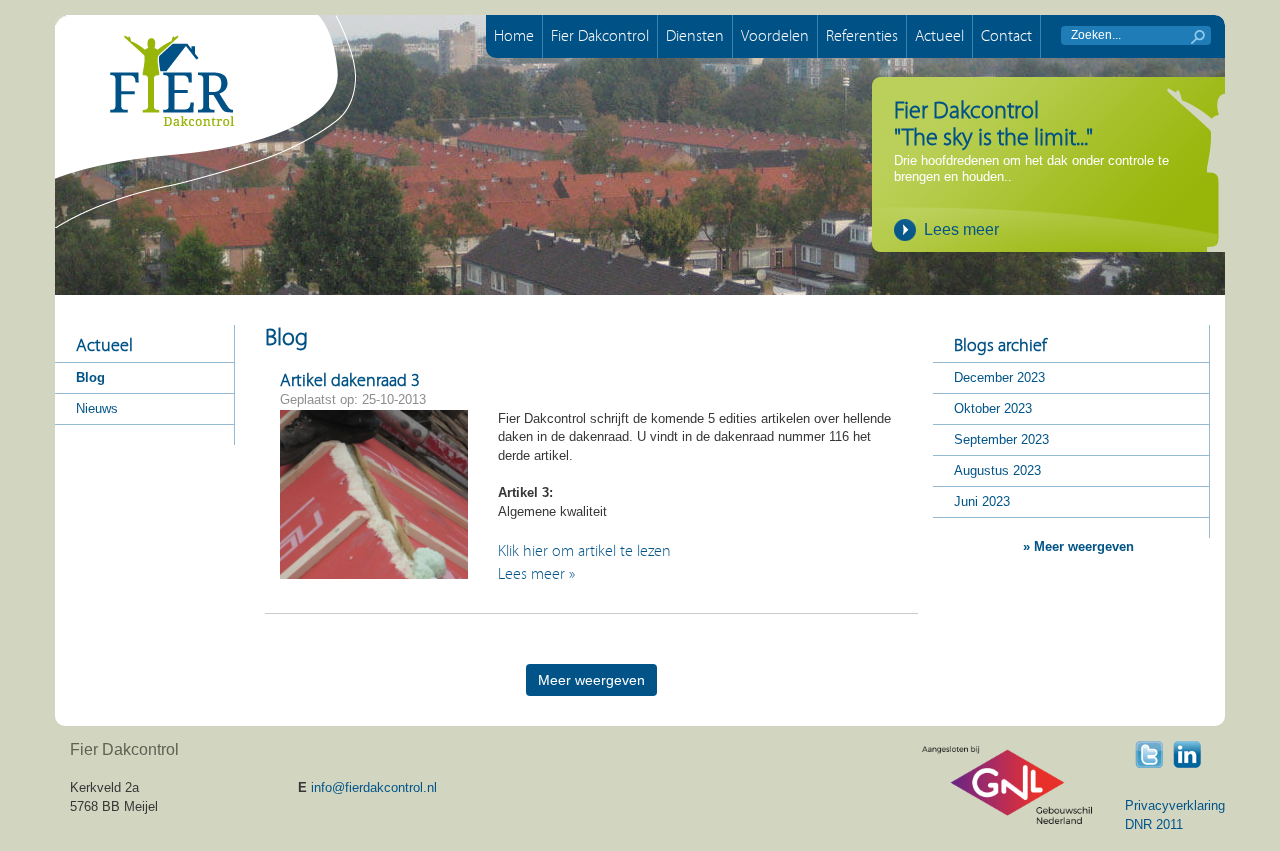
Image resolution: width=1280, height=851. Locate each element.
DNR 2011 (1154, 824)
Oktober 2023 (993, 408)
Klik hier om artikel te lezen (584, 551)
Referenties (862, 36)
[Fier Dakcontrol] (205, 121)
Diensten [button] (695, 36)
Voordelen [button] (775, 36)
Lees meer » (536, 574)
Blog (90, 377)
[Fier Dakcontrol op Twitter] (1149, 753)
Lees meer (961, 229)
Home (514, 36)
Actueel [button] (939, 36)
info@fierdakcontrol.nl (374, 787)
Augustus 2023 (997, 470)
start (1198, 37)
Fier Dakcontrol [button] (600, 36)
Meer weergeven (591, 680)
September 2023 (1001, 439)
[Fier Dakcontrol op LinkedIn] (1187, 753)
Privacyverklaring (1175, 805)
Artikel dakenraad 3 (350, 380)
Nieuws (97, 408)
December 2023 (999, 377)
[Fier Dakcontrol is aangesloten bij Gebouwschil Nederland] (1007, 784)
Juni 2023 (982, 501)
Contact (1006, 36)
